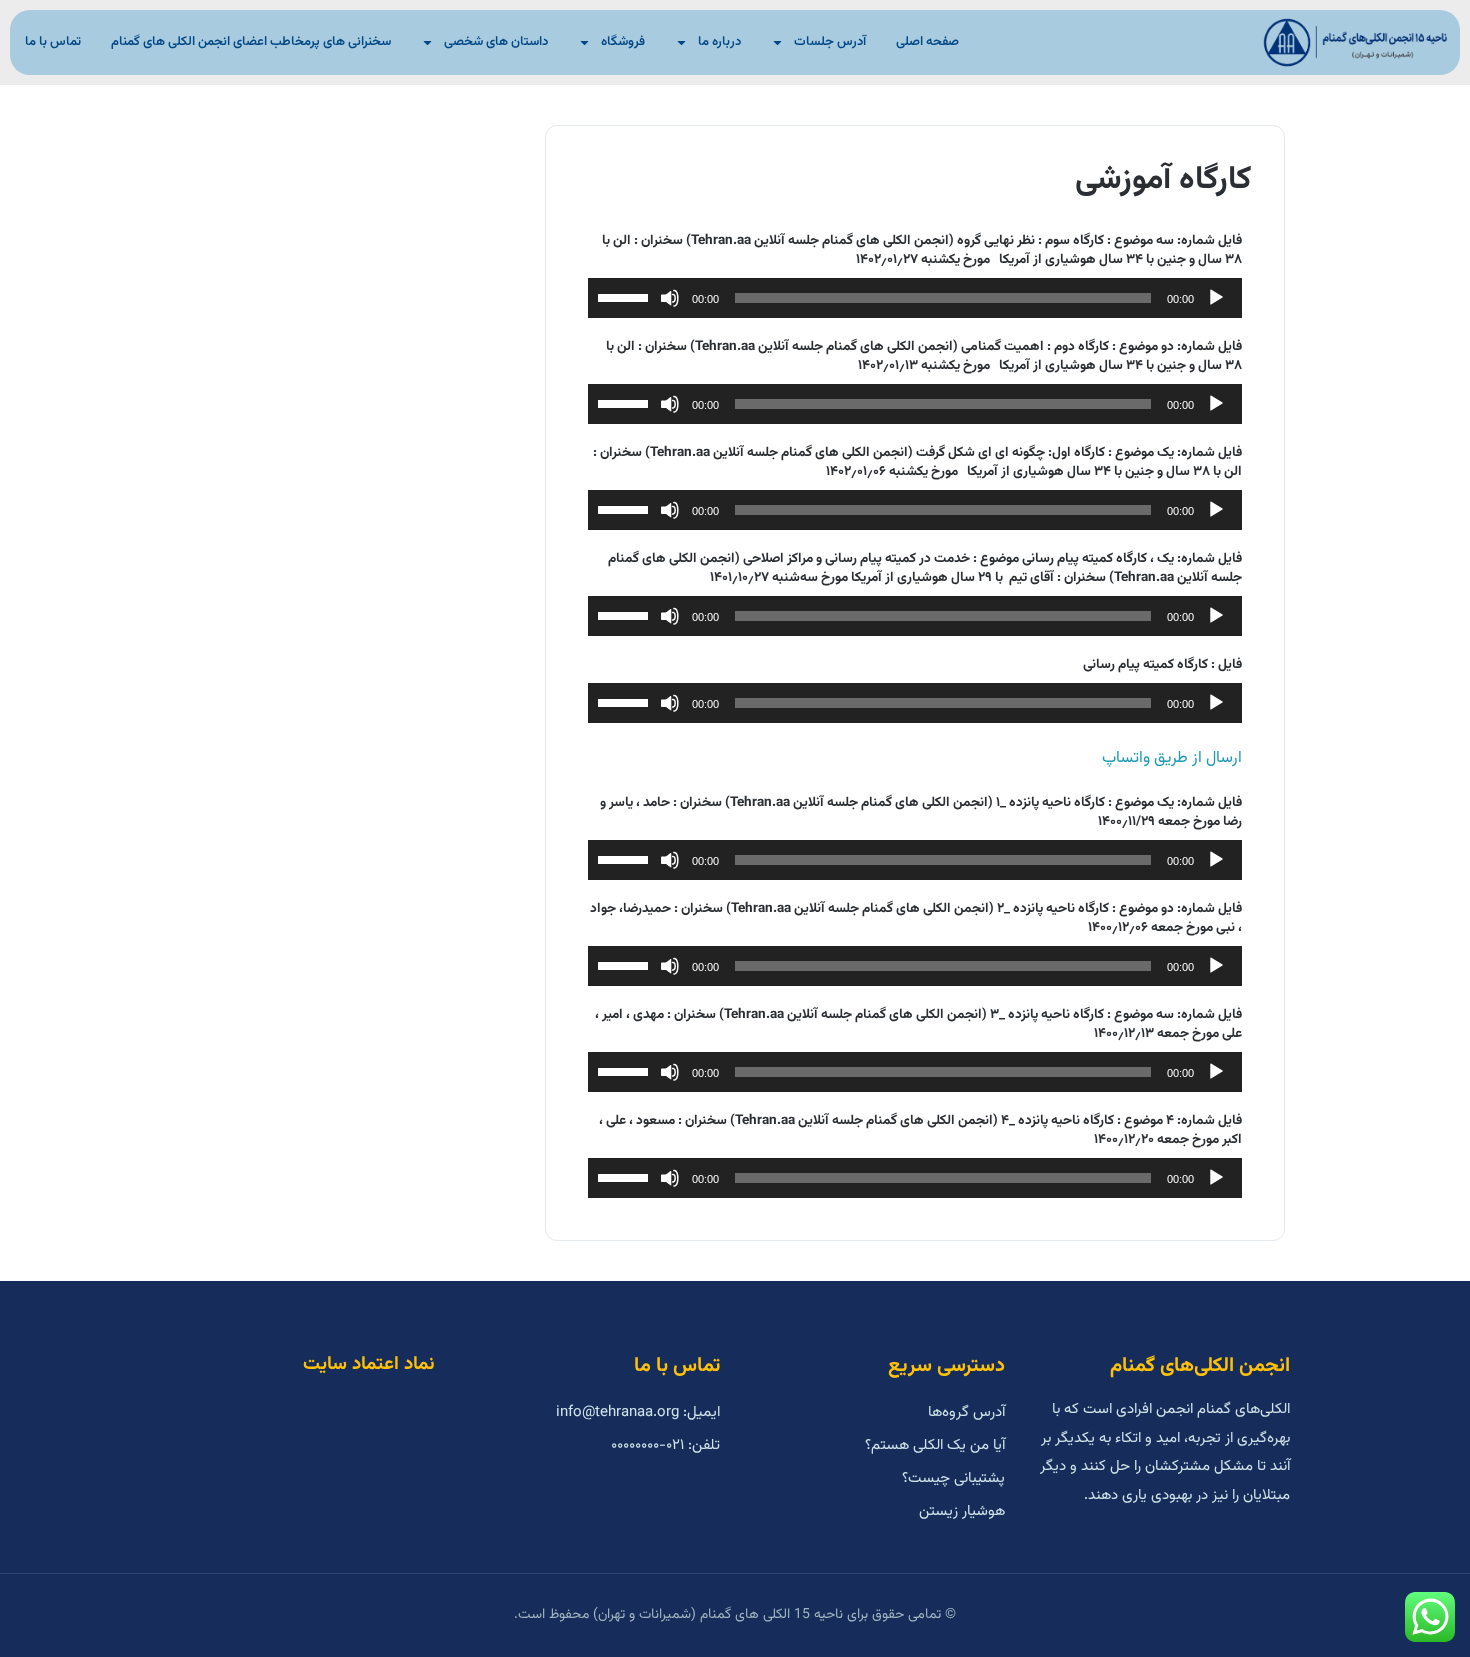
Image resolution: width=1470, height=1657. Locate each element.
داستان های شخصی (496, 42)
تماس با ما (53, 42)
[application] (915, 298)
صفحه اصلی (927, 42)
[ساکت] (670, 298)
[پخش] (1216, 298)
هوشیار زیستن (962, 1511)
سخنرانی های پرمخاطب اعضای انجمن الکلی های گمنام (251, 42)
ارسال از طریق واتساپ (1172, 758)
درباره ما (719, 42)
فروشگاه (623, 42)
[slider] (626, 296)
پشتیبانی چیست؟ (953, 1478)
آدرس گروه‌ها (966, 1412)
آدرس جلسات (830, 42)
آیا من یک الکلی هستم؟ (935, 1445)
